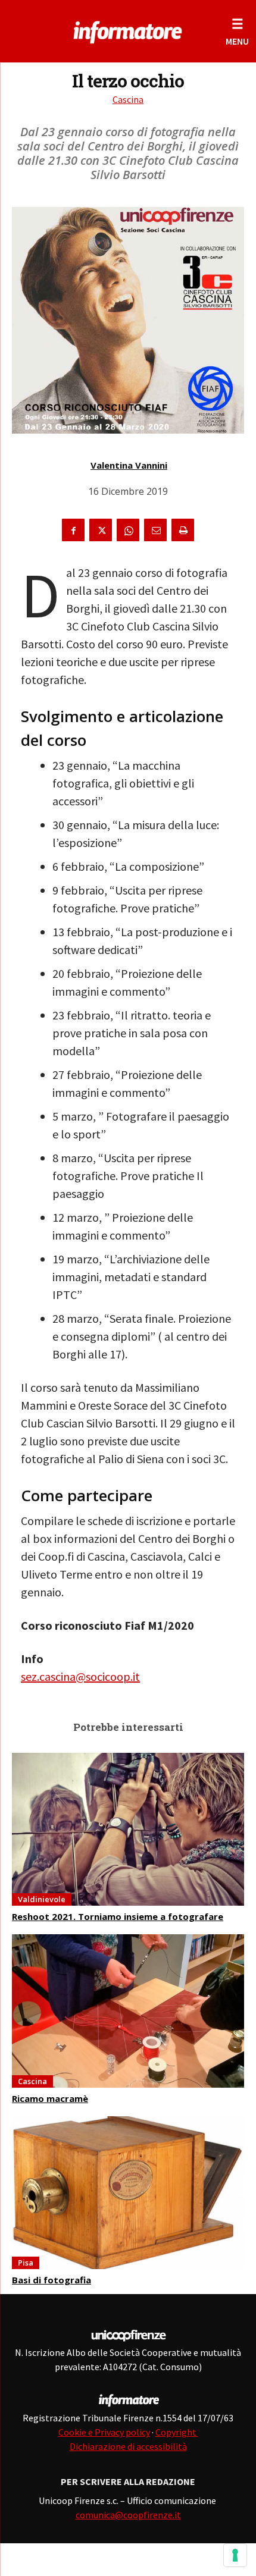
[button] (237, 31)
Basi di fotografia (51, 2280)
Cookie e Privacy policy (104, 2432)
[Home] (128, 30)
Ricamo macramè (50, 2098)
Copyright (177, 2432)
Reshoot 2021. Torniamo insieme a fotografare (118, 1916)
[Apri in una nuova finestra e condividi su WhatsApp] (128, 530)
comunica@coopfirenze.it (128, 2515)
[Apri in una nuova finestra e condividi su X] (101, 530)
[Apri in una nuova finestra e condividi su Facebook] (73, 530)
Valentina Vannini (129, 465)
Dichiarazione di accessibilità (128, 2446)
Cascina (128, 99)
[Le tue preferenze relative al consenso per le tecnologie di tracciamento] (235, 2555)
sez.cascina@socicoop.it (80, 1676)
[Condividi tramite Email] (155, 530)
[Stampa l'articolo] (183, 530)
